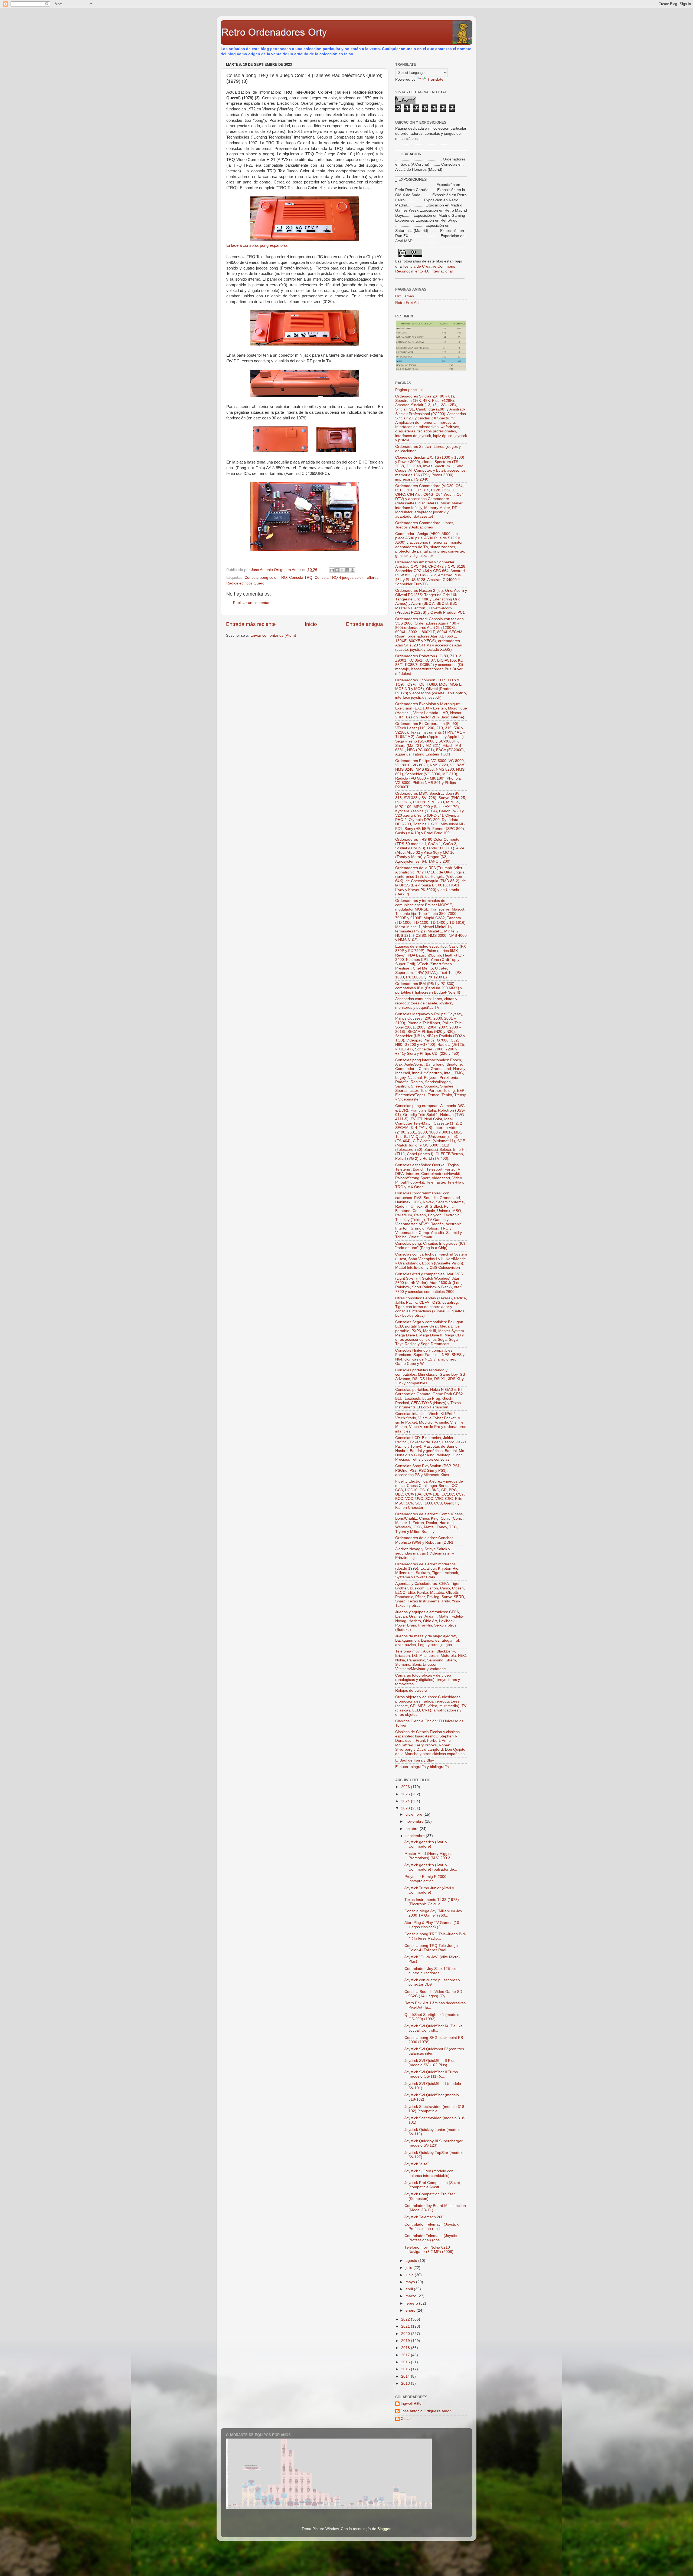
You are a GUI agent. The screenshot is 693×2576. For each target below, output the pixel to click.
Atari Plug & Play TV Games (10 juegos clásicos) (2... (432, 1925)
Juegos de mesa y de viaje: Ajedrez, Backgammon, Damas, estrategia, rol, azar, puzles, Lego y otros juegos (428, 1640)
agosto (412, 2261)
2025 (406, 1794)
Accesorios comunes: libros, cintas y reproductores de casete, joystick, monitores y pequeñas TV (426, 1003)
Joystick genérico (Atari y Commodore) (426, 1844)
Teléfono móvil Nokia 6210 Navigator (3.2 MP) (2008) (429, 2250)
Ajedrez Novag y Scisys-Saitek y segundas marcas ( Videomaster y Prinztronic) (425, 1553)
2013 (406, 2383)
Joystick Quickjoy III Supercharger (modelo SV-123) (434, 2143)
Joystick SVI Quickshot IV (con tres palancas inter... (434, 2051)
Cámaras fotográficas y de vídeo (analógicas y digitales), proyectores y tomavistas (428, 1680)
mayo (411, 2282)
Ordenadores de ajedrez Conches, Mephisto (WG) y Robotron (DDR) (425, 1540)
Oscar (406, 2419)
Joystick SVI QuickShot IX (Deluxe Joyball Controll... (434, 2028)
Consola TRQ (301, 578)
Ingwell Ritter (412, 2403)
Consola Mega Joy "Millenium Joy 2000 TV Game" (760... (433, 1913)
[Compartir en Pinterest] (352, 570)
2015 (406, 2369)
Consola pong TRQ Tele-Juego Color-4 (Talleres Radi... (431, 1948)
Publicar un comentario (253, 603)
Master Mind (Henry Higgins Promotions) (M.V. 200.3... (429, 1856)
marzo (411, 2296)
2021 (406, 2326)
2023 (406, 1808)
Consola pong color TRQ (266, 578)
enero (411, 2310)
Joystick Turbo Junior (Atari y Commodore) (429, 1890)
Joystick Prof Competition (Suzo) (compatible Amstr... (432, 2185)
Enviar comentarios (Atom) (273, 635)
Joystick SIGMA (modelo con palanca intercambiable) (429, 2173)
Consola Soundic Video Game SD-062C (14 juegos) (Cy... (434, 1994)
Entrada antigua (365, 624)
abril (410, 2289)
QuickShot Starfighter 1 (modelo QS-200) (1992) (432, 2017)
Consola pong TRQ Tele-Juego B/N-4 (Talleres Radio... (435, 1936)
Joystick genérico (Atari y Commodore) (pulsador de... (431, 1867)
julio (409, 2268)
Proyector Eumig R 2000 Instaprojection (425, 1879)
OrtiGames (405, 296)
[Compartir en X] (342, 570)
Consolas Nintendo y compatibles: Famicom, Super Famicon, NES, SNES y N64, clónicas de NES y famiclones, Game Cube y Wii (430, 1357)
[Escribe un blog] (337, 570)
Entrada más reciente (251, 624)
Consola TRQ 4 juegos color (339, 578)
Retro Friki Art (407, 303)
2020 (406, 2334)
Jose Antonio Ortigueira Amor (426, 2411)
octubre (413, 1829)
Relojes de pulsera (411, 1690)
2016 (406, 2362)
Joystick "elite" (417, 2164)
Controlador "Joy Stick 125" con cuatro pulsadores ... (432, 1971)
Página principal (409, 390)
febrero (412, 2303)
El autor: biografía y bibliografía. (423, 1767)
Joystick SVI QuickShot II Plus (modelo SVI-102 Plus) (430, 2063)
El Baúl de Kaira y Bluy (415, 1760)
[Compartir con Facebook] (347, 570)
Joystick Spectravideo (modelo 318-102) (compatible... (435, 2109)
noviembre (415, 1821)
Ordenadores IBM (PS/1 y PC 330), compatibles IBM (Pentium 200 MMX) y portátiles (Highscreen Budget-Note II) (429, 988)
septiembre (416, 1836)
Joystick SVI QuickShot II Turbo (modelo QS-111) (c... (431, 2074)
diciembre (414, 1814)
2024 (406, 1801)
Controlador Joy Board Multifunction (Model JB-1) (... (435, 2208)
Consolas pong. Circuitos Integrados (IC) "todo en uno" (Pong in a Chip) (430, 1246)
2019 (406, 2341)
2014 (406, 2376)
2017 (406, 2355)
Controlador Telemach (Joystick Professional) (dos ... (432, 2238)
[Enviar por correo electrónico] (332, 570)
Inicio (311, 624)
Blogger (384, 2529)
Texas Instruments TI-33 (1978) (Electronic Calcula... (432, 1902)
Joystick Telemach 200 (424, 2217)
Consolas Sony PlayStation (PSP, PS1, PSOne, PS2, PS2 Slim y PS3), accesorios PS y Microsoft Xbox (428, 1470)
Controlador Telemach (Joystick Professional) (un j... (432, 2227)
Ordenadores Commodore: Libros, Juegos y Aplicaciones (425, 525)
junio (410, 2275)
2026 (406, 1787)
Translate (435, 79)
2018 (406, 2348)
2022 (406, 2319)
